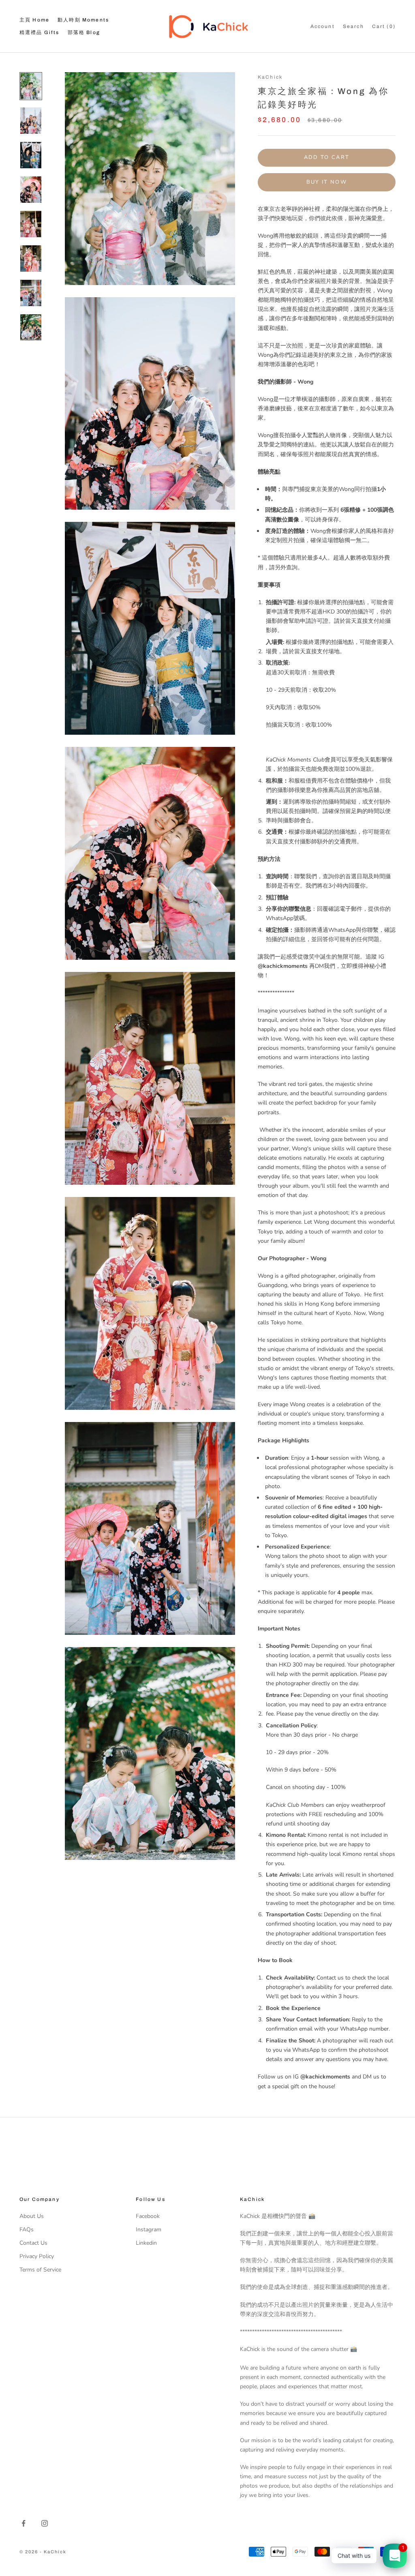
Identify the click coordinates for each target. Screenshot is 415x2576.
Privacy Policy (37, 2256)
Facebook (148, 2216)
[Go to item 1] (31, 86)
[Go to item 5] (31, 224)
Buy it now (327, 182)
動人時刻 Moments (83, 20)
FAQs (27, 2230)
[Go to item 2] (31, 121)
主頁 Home (34, 20)
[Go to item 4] (31, 190)
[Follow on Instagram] (45, 2523)
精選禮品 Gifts (40, 32)
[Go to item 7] (31, 293)
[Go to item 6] (31, 258)
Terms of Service (40, 2270)
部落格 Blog (84, 32)
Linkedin (146, 2243)
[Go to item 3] (31, 155)
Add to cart (327, 157)
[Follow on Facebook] (24, 2523)
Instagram (149, 2230)
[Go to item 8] (31, 327)
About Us (32, 2216)
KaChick (270, 77)
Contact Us (33, 2243)
